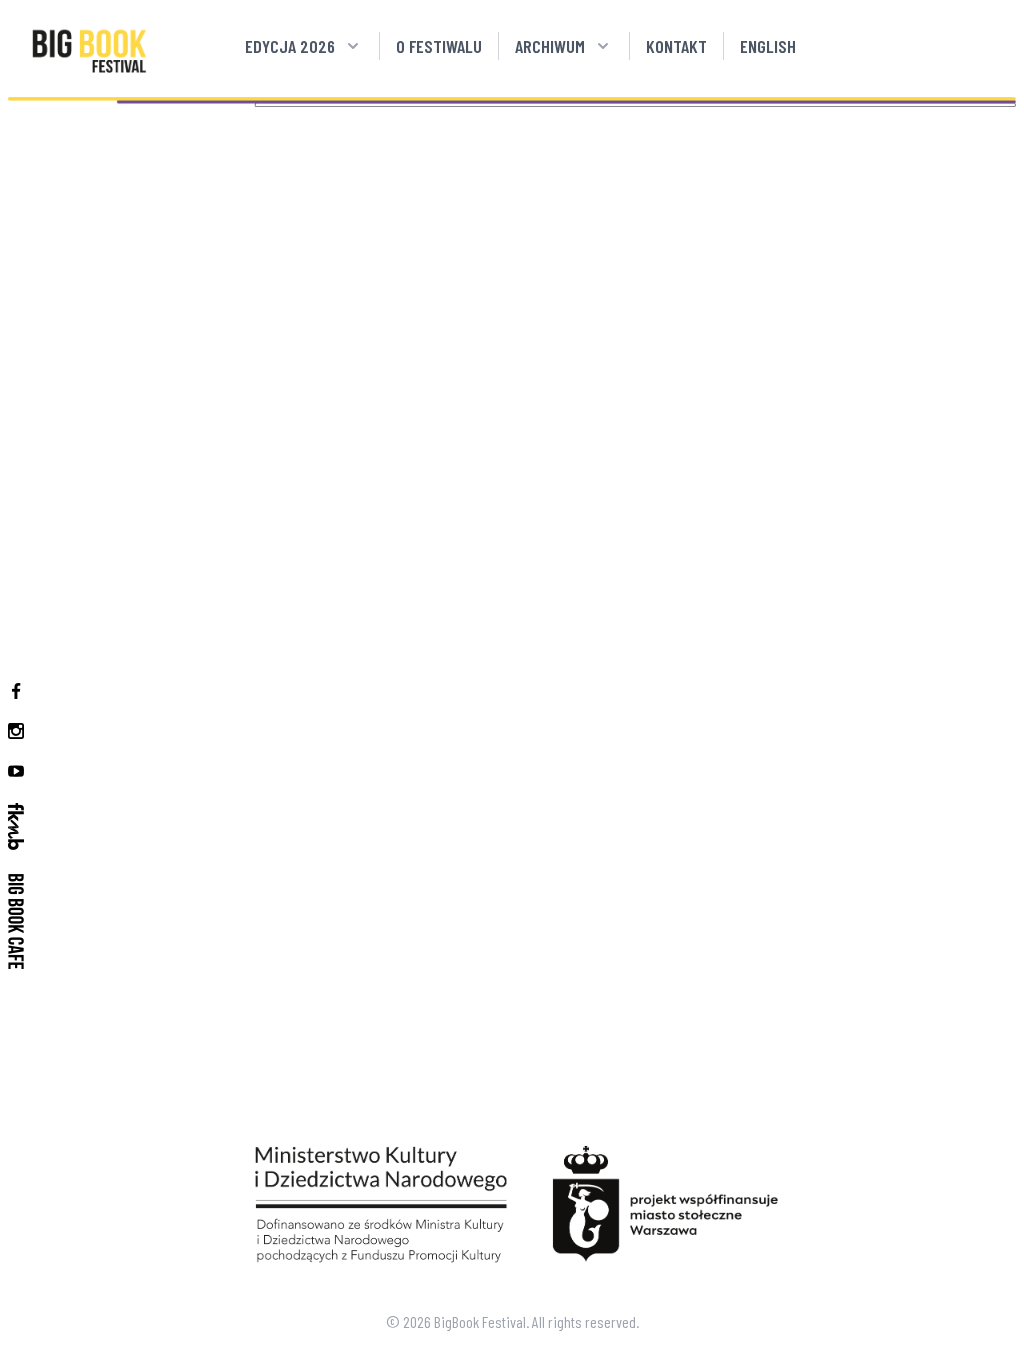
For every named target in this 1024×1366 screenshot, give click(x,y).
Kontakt (676, 46)
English (768, 46)
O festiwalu (439, 46)
